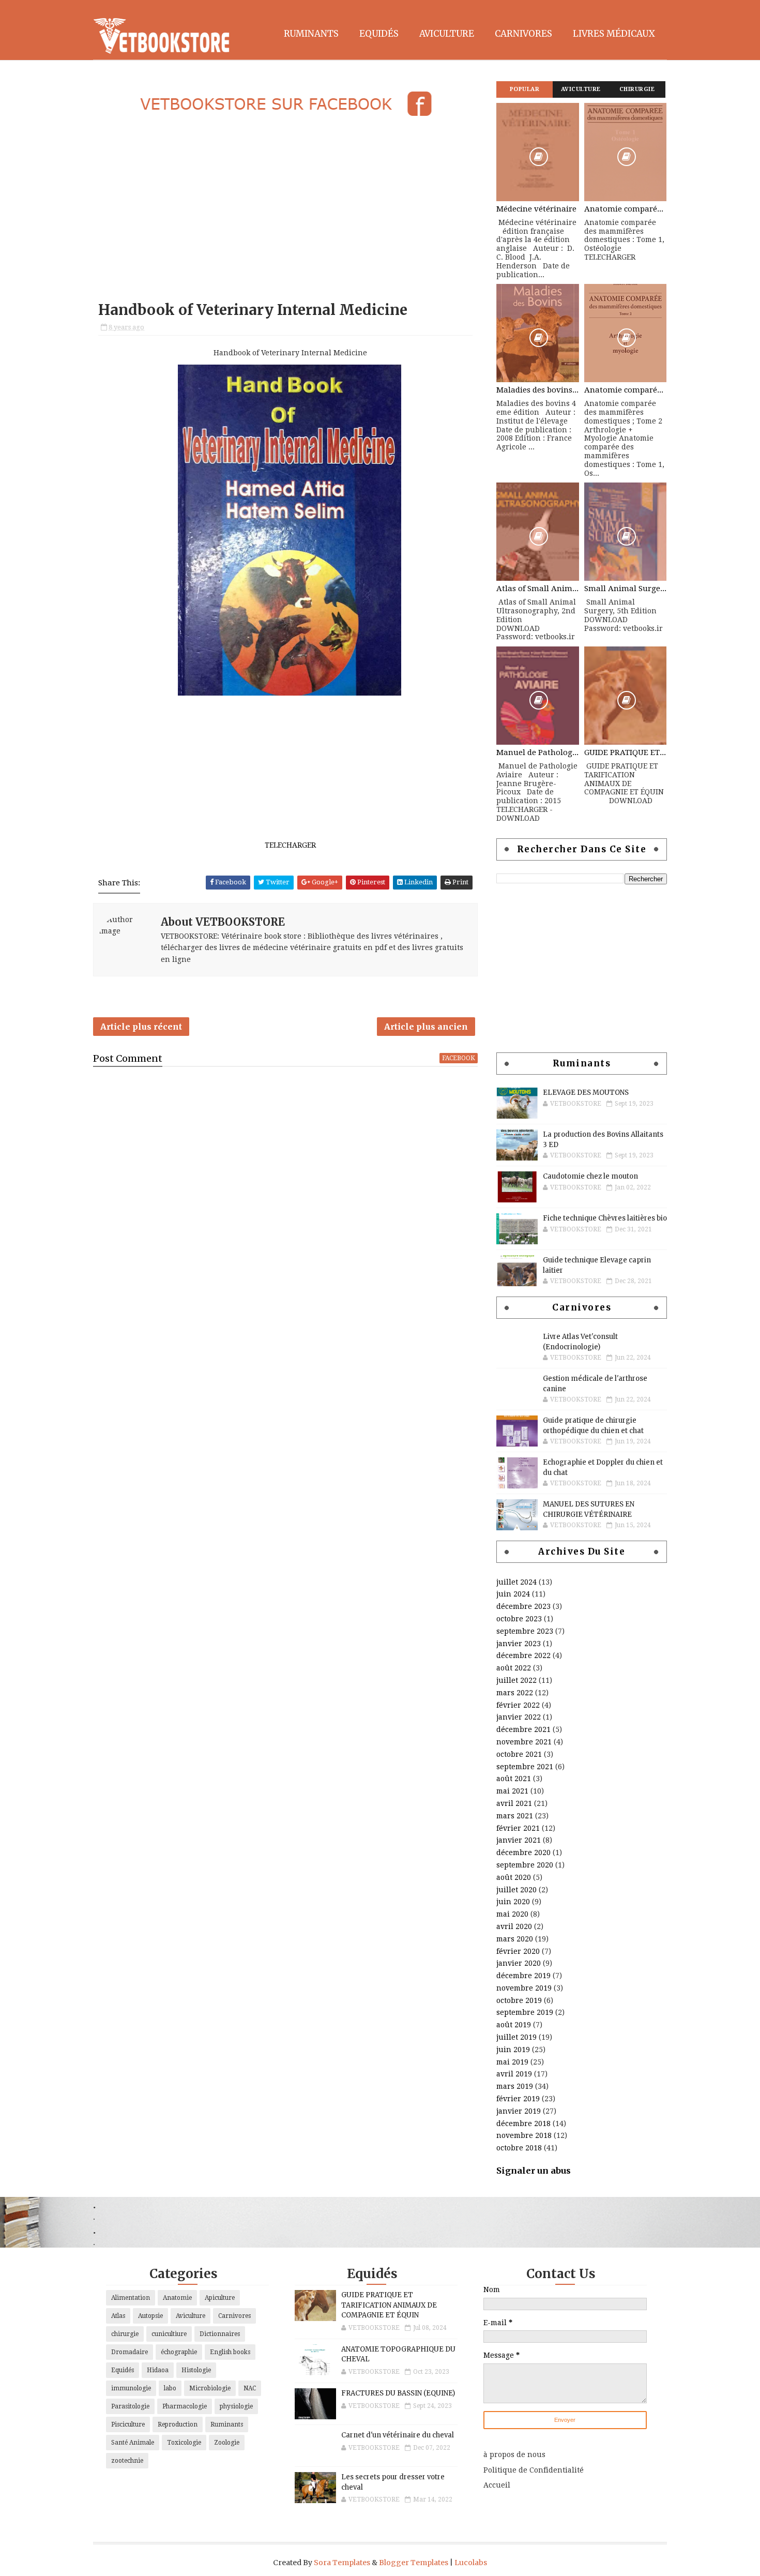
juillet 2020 (516, 1890)
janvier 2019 (519, 2111)
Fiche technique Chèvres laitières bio (605, 1218)
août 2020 (514, 1877)
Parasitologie (130, 2406)
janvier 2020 (519, 1963)
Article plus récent (141, 1027)
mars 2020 (515, 1939)
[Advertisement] (285, 210)
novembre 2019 (524, 1988)
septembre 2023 (525, 1631)
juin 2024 (513, 1594)
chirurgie (125, 2334)
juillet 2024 (516, 1582)
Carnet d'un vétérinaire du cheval (398, 2435)
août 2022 (514, 1668)
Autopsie (150, 2316)
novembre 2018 (524, 2135)
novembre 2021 (524, 1742)
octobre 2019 (519, 2000)
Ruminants (311, 34)
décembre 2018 (523, 2123)
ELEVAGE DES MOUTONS (586, 1093)
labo (170, 2388)
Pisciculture (128, 2424)
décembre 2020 (523, 1852)
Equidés (379, 34)
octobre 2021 (519, 1754)
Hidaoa (158, 2370)
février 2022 (518, 1705)
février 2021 (518, 1828)
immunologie (131, 2388)
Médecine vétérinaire (536, 209)
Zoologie (227, 2443)
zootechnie (127, 2461)
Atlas (118, 2316)
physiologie (236, 2406)
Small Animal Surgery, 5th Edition (626, 589)
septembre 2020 (525, 1865)
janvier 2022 (519, 1717)
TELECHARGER (290, 845)
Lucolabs (471, 2563)
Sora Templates (342, 2563)
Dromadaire (130, 2352)
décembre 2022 (523, 1655)
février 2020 (518, 1951)
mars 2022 (515, 1693)
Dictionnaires (220, 2334)
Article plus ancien (426, 1027)
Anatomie (177, 2298)
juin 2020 (513, 1902)
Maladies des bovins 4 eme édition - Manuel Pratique (538, 390)
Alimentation (131, 2298)
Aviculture (447, 34)
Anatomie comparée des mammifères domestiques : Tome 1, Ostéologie (626, 209)
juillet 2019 (516, 2037)
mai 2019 (512, 2062)
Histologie (196, 2370)
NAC (250, 2388)
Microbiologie (210, 2388)
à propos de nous (514, 2454)
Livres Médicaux (614, 34)
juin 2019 (513, 2050)
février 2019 (518, 2099)
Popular (525, 89)
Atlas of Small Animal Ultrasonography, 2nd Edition (538, 589)
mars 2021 (515, 1816)
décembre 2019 (523, 1976)
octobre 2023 (519, 1619)
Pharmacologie (185, 2406)
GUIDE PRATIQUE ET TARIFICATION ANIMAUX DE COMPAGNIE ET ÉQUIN (626, 752)
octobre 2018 (519, 2148)
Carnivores (523, 34)
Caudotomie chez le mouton (590, 1176)
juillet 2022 (516, 1680)
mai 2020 (512, 1914)
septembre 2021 (525, 1767)
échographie (179, 2352)
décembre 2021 (523, 1729)
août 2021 (514, 1779)
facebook (459, 1058)
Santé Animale (133, 2443)
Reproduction (178, 2424)
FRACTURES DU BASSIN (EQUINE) (398, 2393)
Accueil (497, 2485)
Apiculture (220, 2298)
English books (230, 2352)
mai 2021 (512, 1791)
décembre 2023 (523, 1606)
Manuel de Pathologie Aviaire (538, 752)
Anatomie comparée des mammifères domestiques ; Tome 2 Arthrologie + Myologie (626, 390)
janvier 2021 (519, 1840)
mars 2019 (515, 2086)
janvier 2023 (519, 1644)
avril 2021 (514, 1803)
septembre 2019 (525, 2012)
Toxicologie (184, 2443)
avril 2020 (514, 1926)
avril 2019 (514, 2074)
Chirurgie (637, 89)
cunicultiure (169, 2334)
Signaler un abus (534, 2171)
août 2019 (514, 2025)
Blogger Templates (414, 2563)
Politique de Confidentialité (534, 2470)
